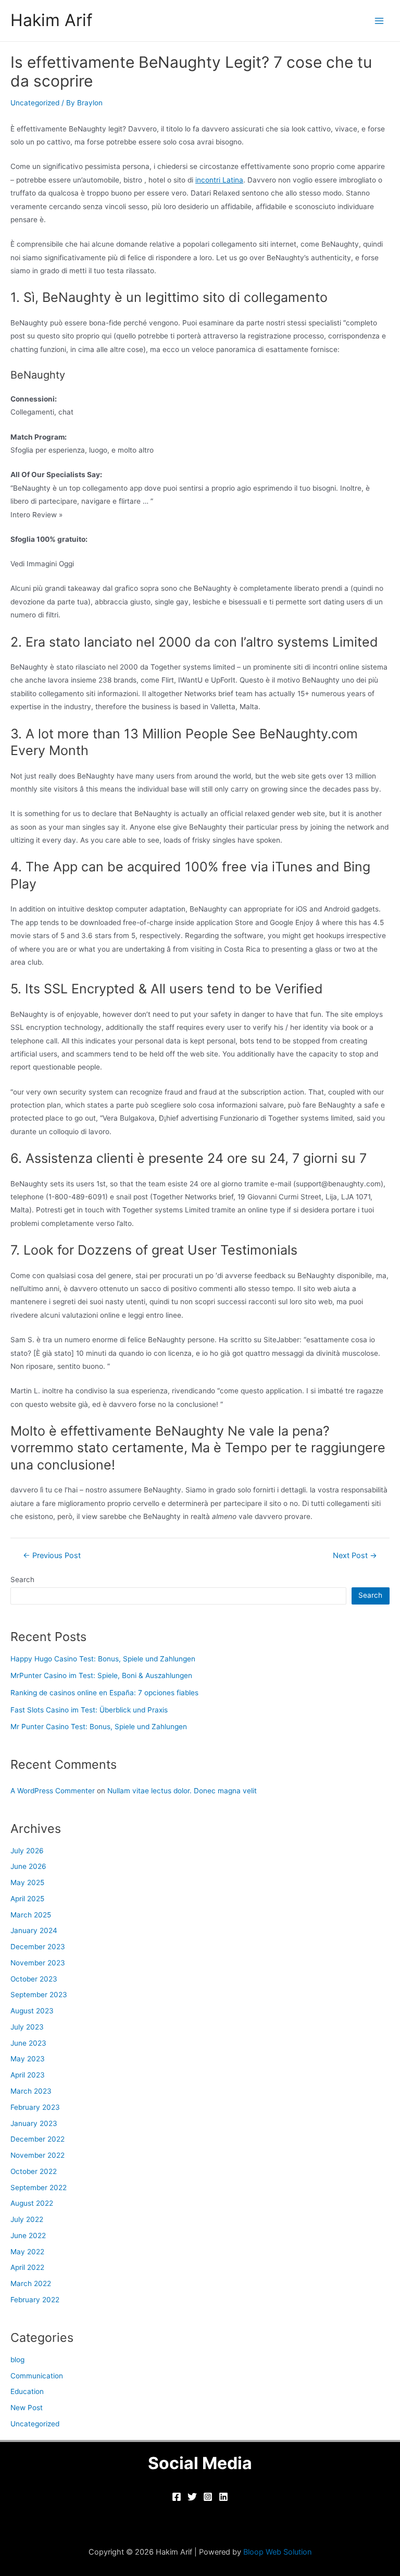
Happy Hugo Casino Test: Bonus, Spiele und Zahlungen (103, 1659)
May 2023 (28, 2059)
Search (22, 1579)
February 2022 (35, 2300)
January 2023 (34, 2123)
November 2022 (37, 2155)
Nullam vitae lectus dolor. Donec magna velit (182, 1791)
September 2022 (39, 2188)
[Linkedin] (223, 2497)
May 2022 (27, 2252)
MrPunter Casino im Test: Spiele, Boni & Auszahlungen (101, 1675)
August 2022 (32, 2203)
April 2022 (27, 2267)
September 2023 (39, 1995)
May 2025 (27, 1882)
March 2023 (31, 2091)
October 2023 (34, 1979)
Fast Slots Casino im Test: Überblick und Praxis (89, 1710)
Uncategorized (35, 103)
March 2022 (31, 2283)
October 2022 (34, 2171)
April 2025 (27, 1899)
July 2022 (27, 2219)
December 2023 (38, 1947)
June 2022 (28, 2235)
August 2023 (32, 2011)
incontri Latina (219, 180)
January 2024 (34, 1930)
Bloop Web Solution (278, 2552)
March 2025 (31, 1915)
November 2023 (38, 1963)
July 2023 (27, 2027)
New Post (27, 2408)
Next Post (355, 1556)
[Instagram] (208, 2497)
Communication (37, 2376)
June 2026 (28, 1866)
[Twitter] (192, 2497)
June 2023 (28, 2043)
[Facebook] (177, 2497)
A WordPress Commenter (53, 1791)
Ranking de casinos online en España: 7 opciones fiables (104, 1693)
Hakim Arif (52, 20)
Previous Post (52, 1556)
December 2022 (37, 2139)
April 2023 (28, 2075)
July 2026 (27, 1851)
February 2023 (35, 2107)
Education (27, 2391)
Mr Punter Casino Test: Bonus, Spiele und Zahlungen (99, 1727)
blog (17, 2360)
